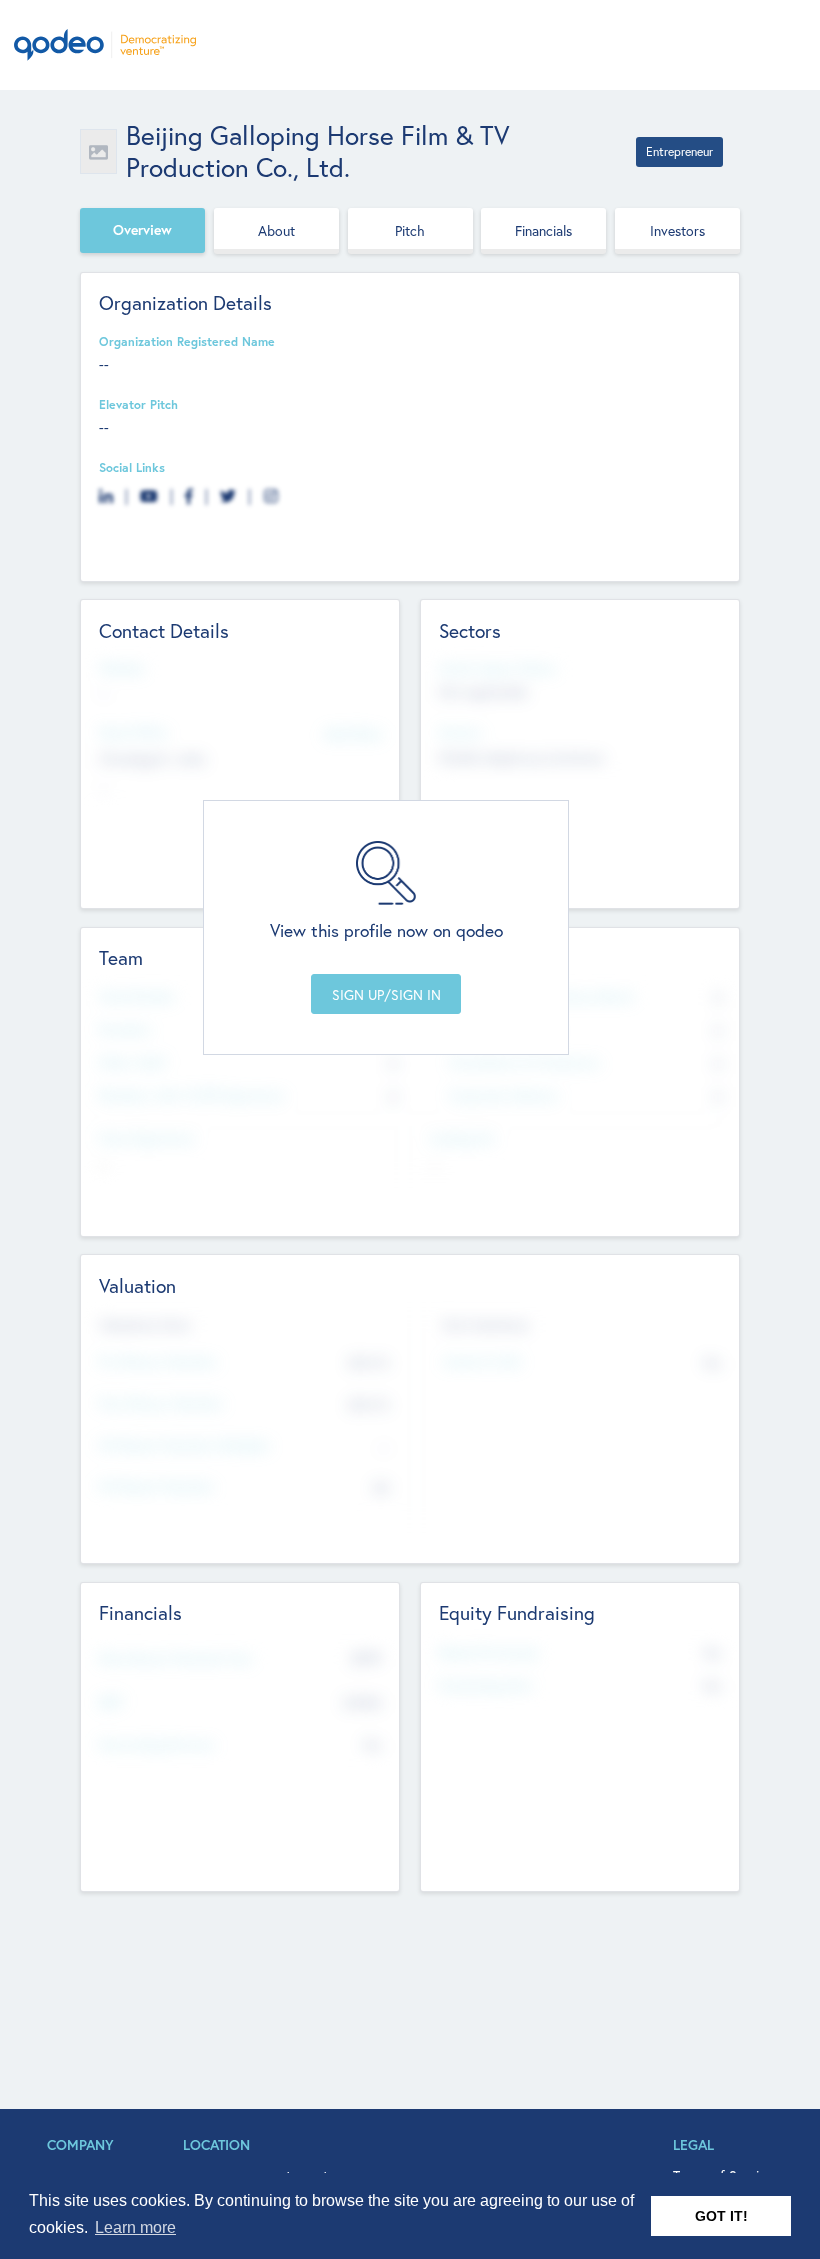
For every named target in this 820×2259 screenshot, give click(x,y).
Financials (543, 230)
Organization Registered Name (187, 341)
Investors (677, 230)
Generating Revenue (157, 1744)
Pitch (410, 230)
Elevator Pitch (138, 404)
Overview (142, 230)
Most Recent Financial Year (176, 1658)
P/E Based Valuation (156, 1486)
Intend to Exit (482, 1361)
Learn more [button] (135, 2227)
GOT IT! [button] (721, 2216)
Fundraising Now (486, 1685)
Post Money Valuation (161, 1403)
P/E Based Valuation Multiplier (185, 1445)
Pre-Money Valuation (158, 1361)
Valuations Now (145, 1324)
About (276, 230)
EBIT (111, 1702)
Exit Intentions (486, 1324)
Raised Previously (488, 1652)
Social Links (132, 467)
